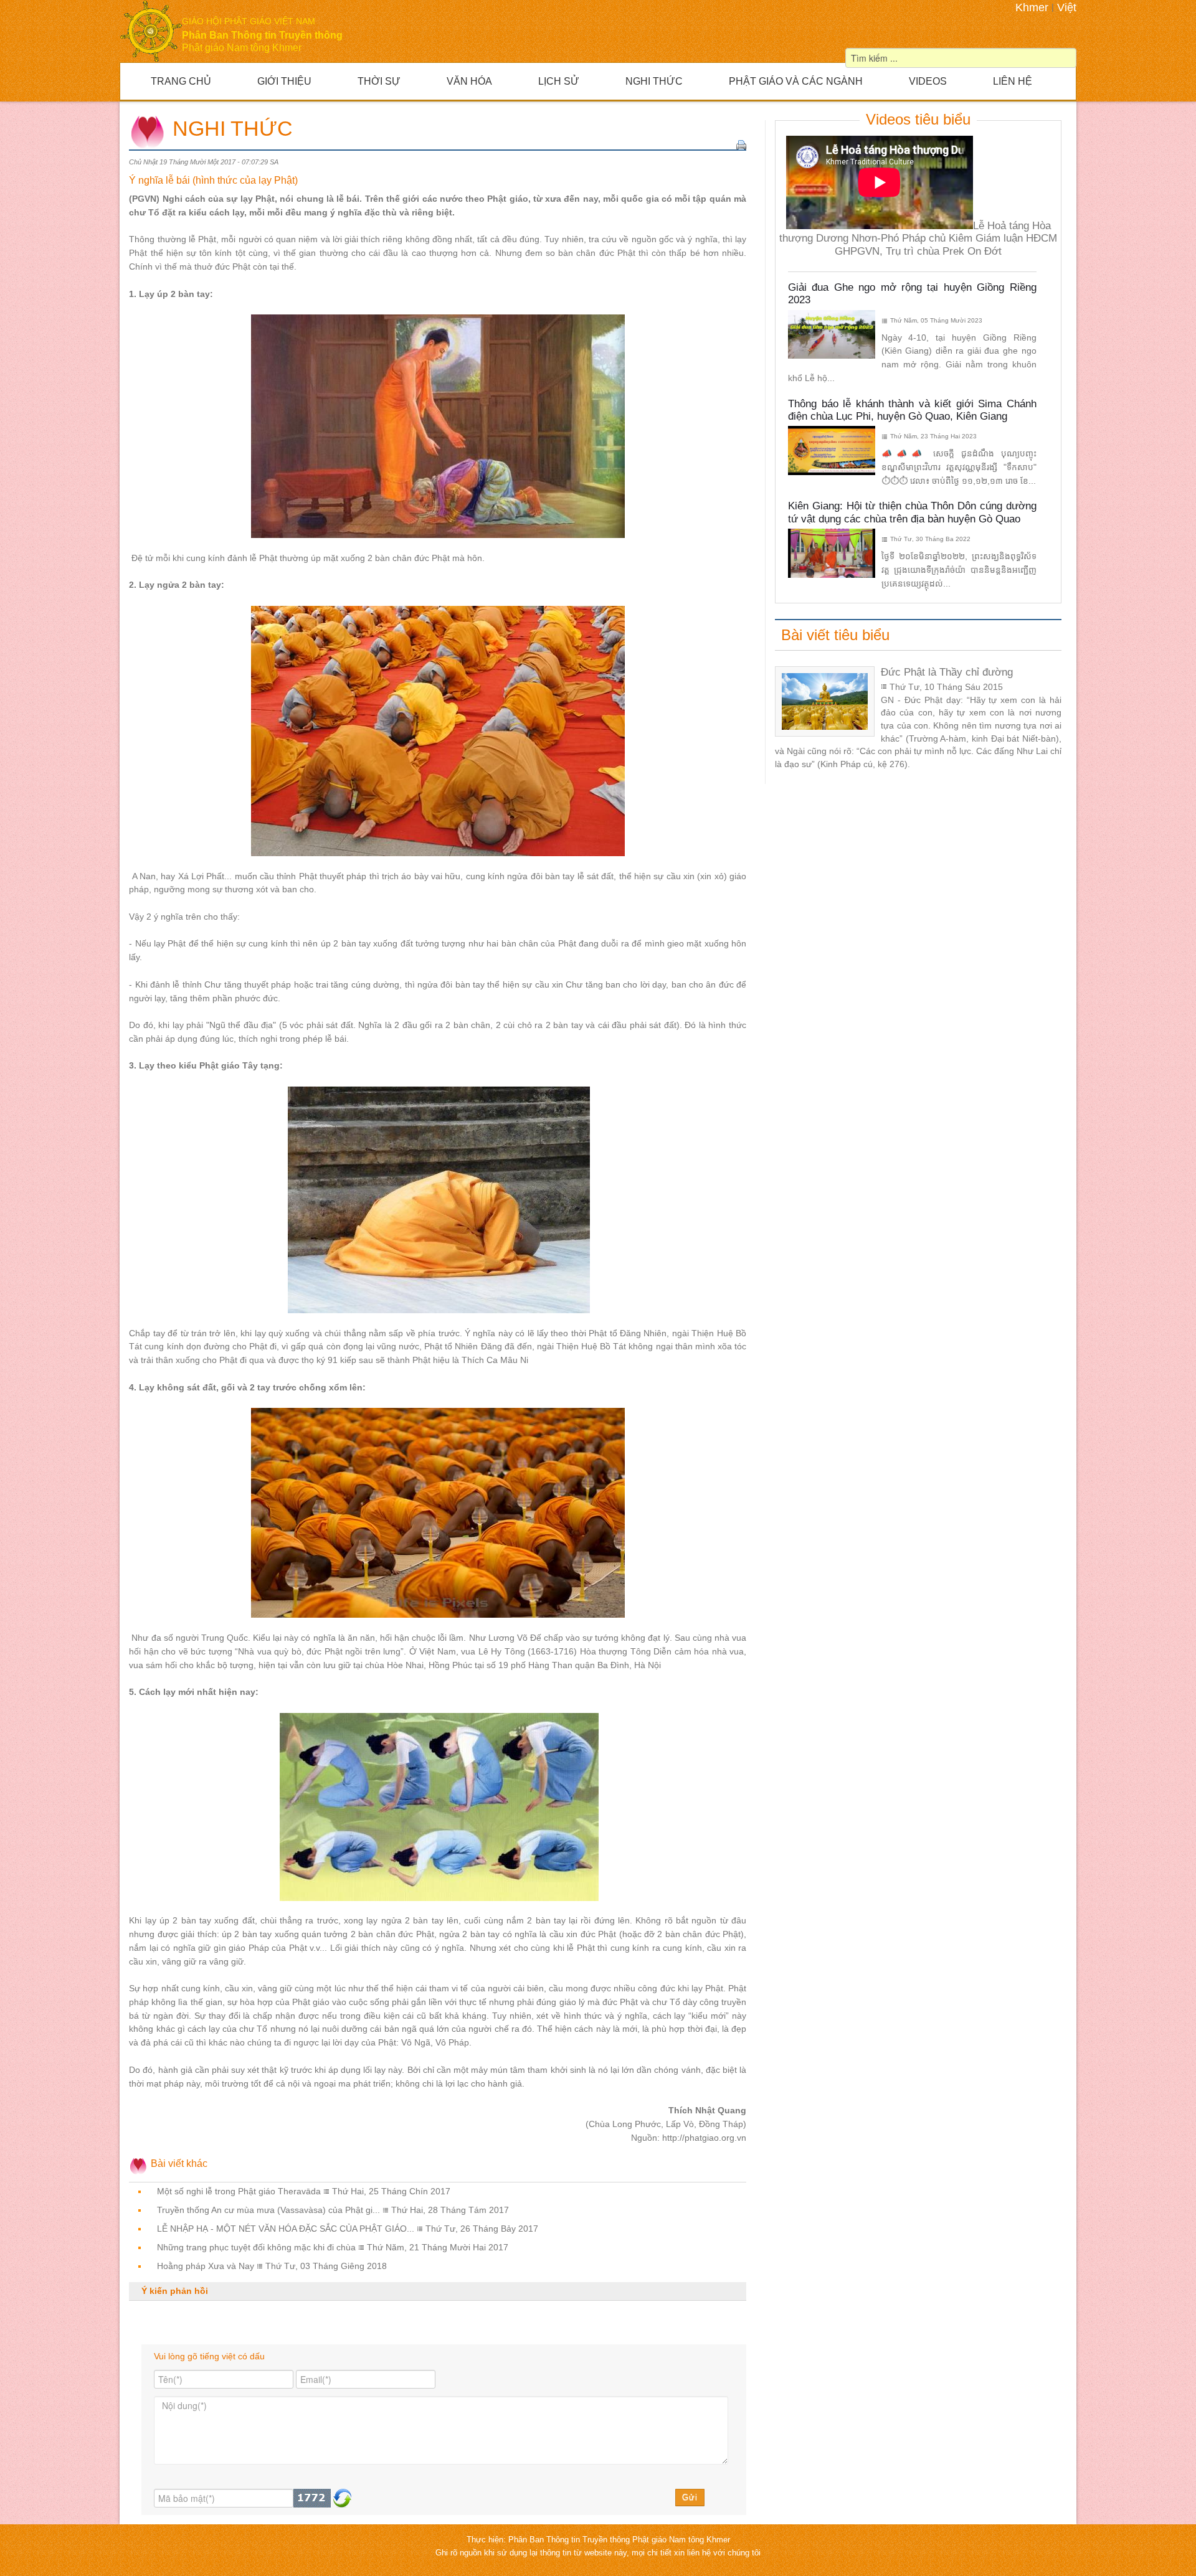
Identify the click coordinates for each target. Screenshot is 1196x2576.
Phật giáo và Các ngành (796, 81)
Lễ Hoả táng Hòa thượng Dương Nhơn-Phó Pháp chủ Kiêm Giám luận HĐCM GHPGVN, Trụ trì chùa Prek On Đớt (918, 238)
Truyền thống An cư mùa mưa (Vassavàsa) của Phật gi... (268, 2210)
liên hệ (700, 2553)
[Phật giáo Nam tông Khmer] (151, 31)
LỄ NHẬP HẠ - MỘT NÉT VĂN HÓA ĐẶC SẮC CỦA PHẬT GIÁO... (286, 2229)
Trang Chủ (181, 81)
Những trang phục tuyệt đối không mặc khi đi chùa (256, 2248)
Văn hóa (469, 81)
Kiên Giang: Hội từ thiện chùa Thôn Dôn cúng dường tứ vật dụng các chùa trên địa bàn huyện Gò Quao (912, 512)
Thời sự (379, 81)
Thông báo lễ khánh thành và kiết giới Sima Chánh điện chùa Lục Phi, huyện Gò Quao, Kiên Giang (912, 410)
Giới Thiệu (284, 81)
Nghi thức (654, 81)
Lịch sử (559, 81)
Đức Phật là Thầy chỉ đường (947, 672)
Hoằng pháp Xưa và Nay (206, 2266)
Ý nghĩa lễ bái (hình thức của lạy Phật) (213, 180)
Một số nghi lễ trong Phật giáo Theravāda (239, 2191)
